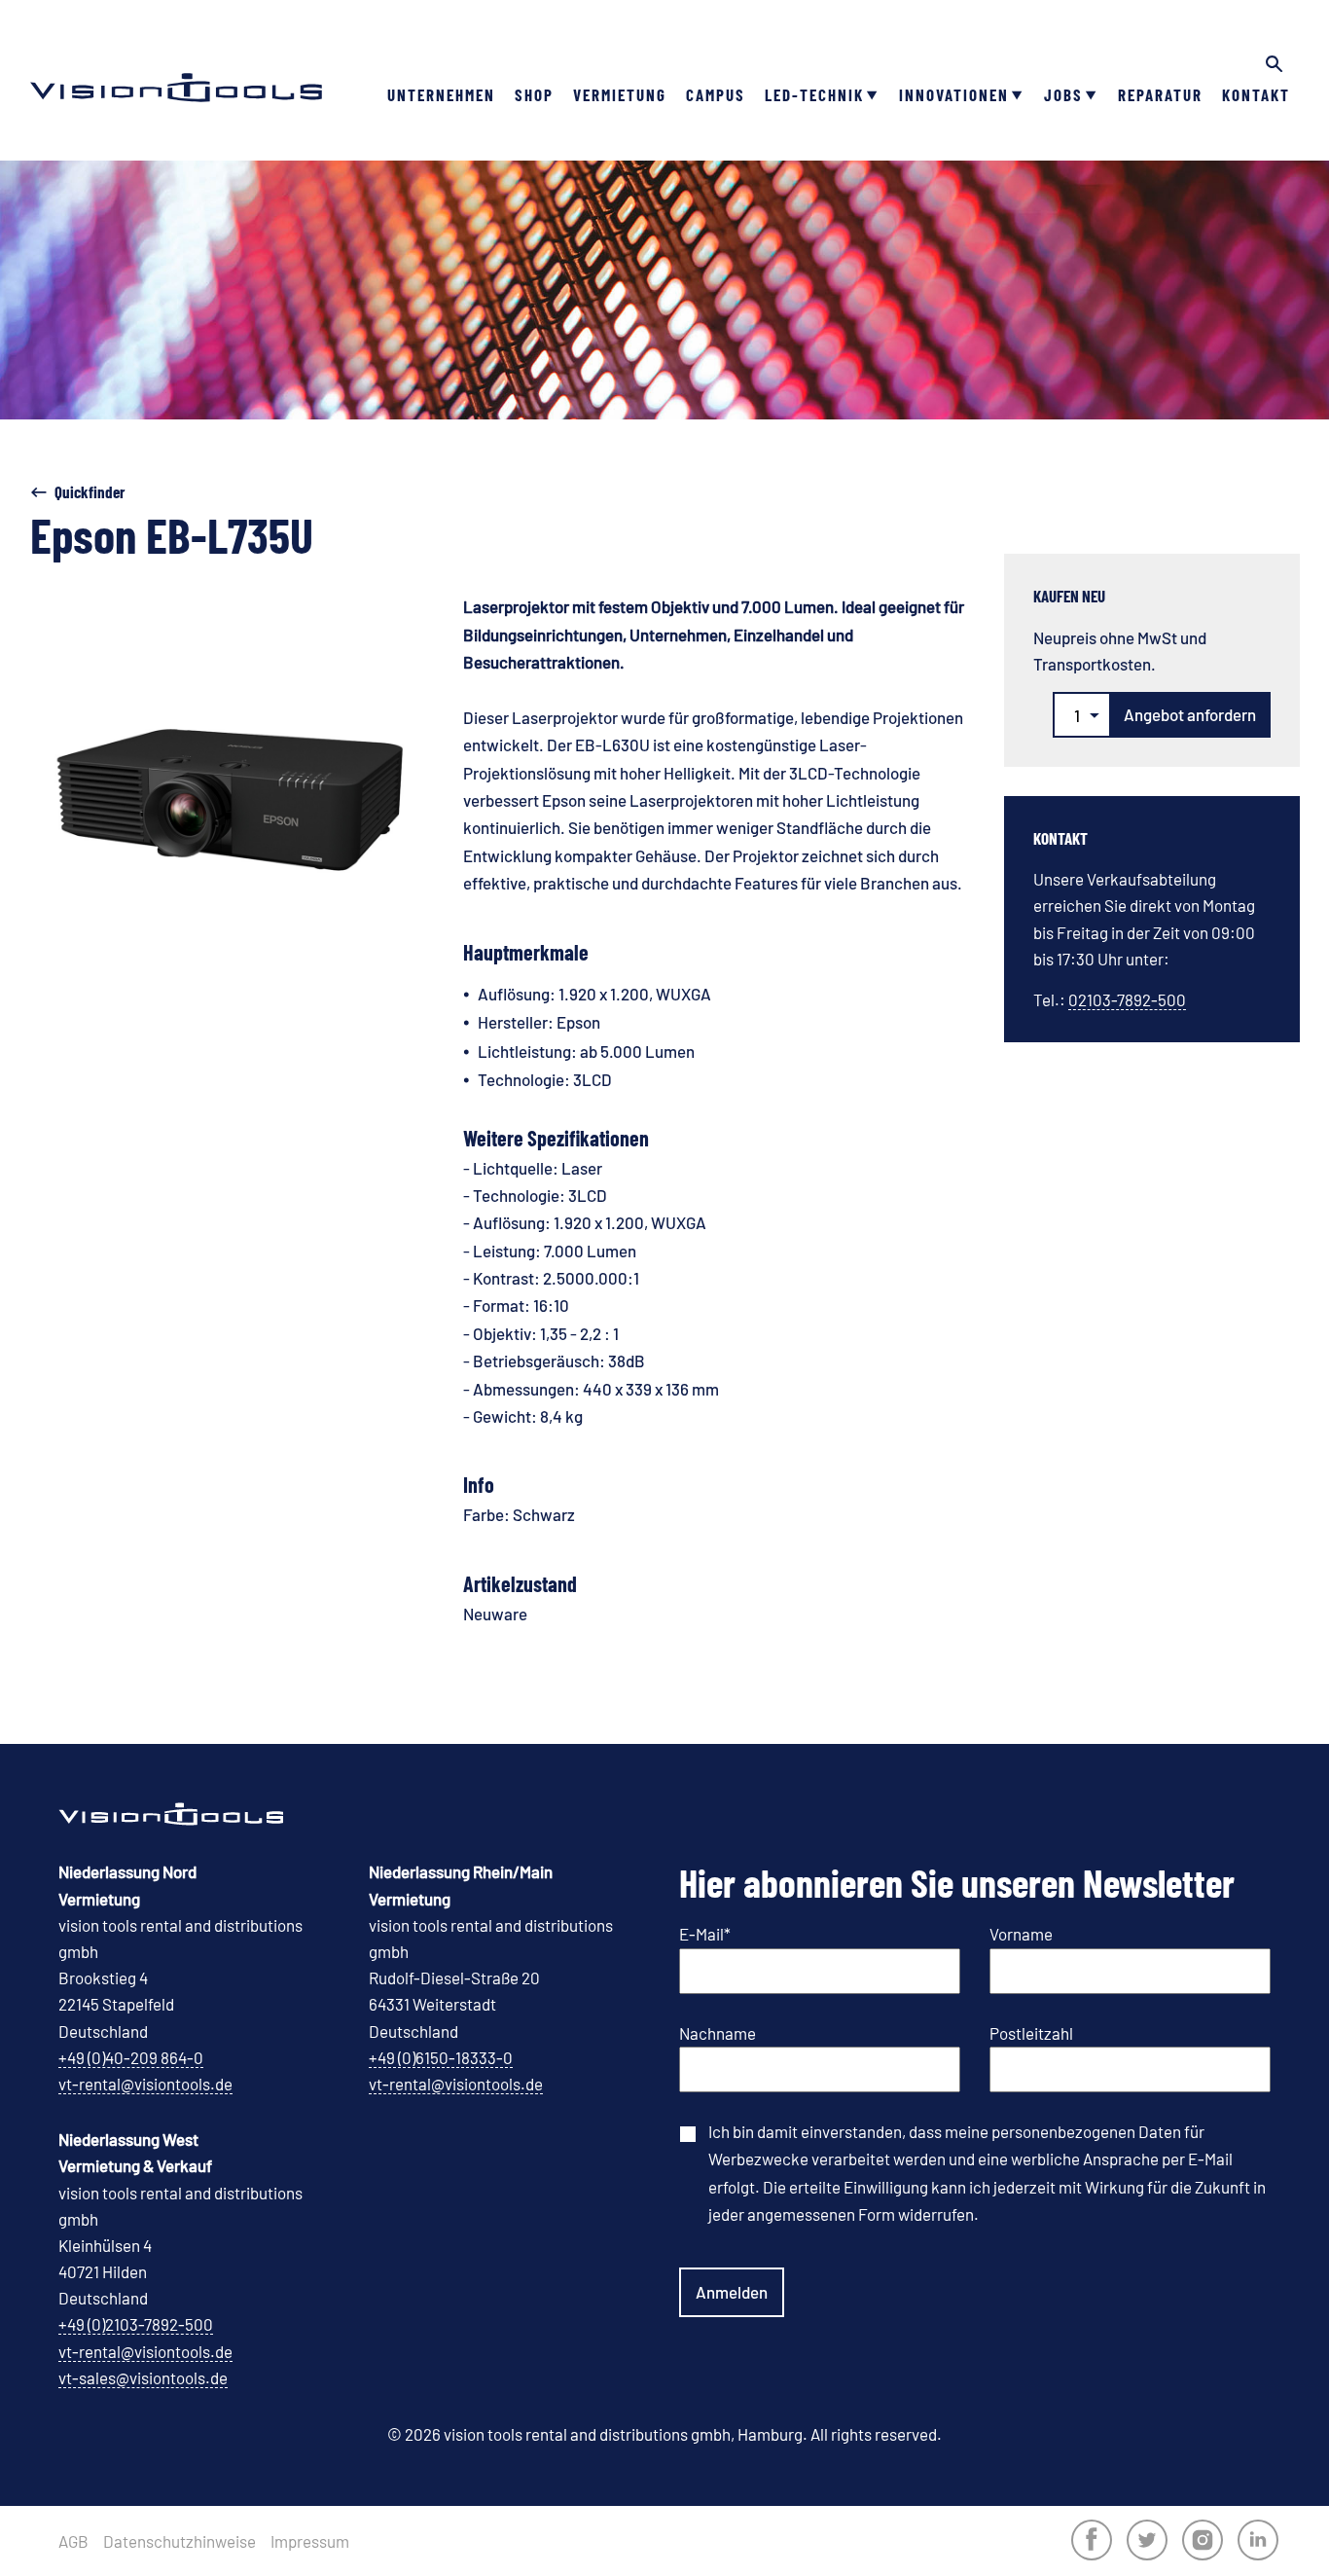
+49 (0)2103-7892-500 (136, 2324)
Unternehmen (441, 94)
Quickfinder (90, 491)
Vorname (1021, 1934)
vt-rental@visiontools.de (145, 2084)
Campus (716, 94)
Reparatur (1160, 94)
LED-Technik (814, 94)
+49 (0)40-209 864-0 (131, 2057)
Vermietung (620, 94)
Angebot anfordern (1190, 714)
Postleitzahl (1031, 2033)
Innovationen (954, 94)
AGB (73, 2541)
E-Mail (705, 1934)
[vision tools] (176, 58)
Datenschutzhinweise (180, 2541)
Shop (534, 94)
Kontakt (1256, 94)
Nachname (718, 2033)
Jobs (1063, 94)
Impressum (310, 2541)
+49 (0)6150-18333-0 (441, 2057)
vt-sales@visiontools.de (143, 2377)
